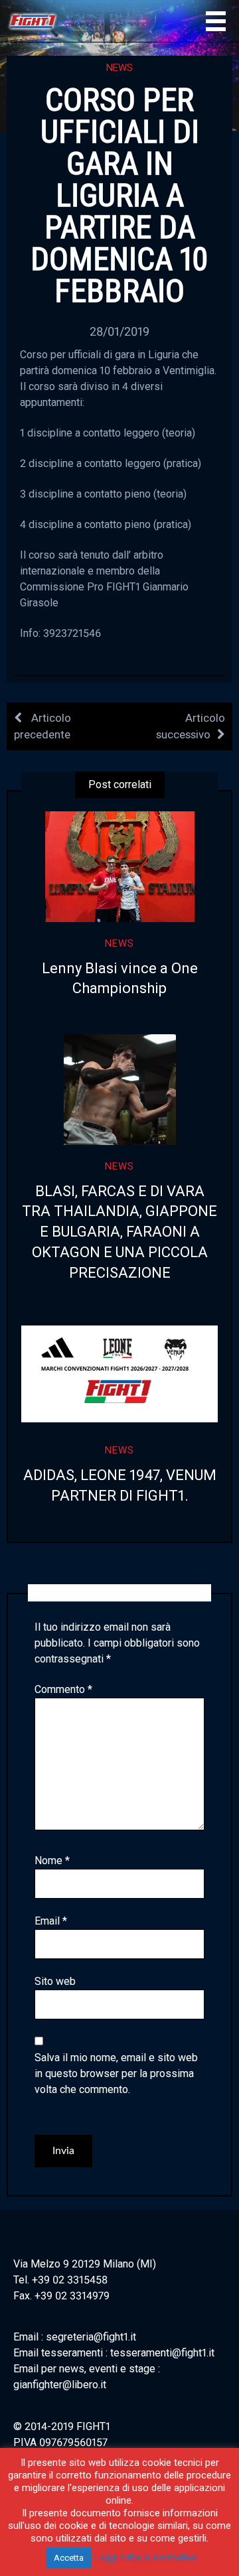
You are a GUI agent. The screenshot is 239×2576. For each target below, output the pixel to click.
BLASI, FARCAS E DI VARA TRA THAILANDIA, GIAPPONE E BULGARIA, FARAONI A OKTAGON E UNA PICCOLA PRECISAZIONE (119, 1232)
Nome (52, 1861)
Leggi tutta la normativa (146, 2557)
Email (51, 1921)
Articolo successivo (191, 726)
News (119, 68)
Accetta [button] (69, 2558)
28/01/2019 (119, 331)
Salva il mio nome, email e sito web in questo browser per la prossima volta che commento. (116, 2073)
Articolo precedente (42, 726)
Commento (63, 1689)
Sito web (55, 1981)
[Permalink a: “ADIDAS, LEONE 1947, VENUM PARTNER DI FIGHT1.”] (119, 1374)
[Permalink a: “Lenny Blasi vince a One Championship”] (119, 867)
